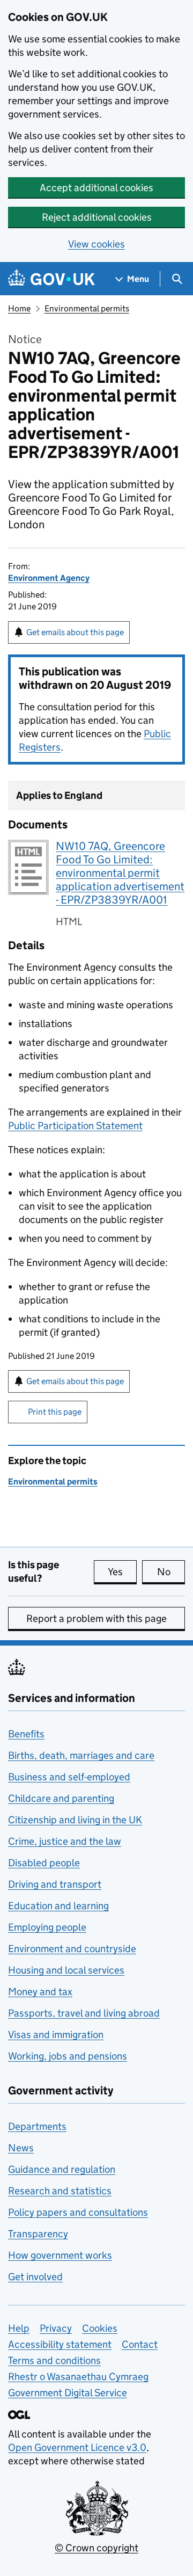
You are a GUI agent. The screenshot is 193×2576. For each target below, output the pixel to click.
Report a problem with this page (96, 1618)
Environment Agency (49, 578)
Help (19, 2328)
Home (19, 308)
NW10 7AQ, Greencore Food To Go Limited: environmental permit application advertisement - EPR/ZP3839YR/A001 (120, 873)
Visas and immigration (56, 2035)
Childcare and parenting (61, 1798)
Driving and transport (55, 1884)
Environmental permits (87, 308)
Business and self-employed (69, 1777)
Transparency (38, 2234)
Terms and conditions (54, 2360)
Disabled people (44, 1863)
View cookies (96, 244)
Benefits (26, 1734)
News (21, 2148)
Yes (122, 1572)
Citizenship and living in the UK (75, 1820)
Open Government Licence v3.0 (77, 2447)
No (171, 1572)
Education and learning (58, 1906)
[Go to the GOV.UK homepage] (51, 279)
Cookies (100, 2328)
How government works (60, 2255)
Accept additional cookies (96, 188)
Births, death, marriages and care (81, 1755)
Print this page (55, 1412)
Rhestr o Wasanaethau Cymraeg (78, 2377)
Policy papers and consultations (78, 2212)
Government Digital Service (68, 2393)
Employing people (47, 1927)
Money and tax (40, 1992)
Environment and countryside (72, 1949)
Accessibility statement (60, 2344)
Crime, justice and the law (65, 1841)
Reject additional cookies (97, 217)
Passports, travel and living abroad (84, 2013)
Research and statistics (60, 2191)
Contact (140, 2344)
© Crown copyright (96, 2548)
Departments (37, 2126)
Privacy (56, 2328)
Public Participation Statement (75, 1126)
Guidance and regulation (62, 2169)
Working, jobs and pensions (68, 2056)
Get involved (35, 2277)
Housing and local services (66, 1970)
